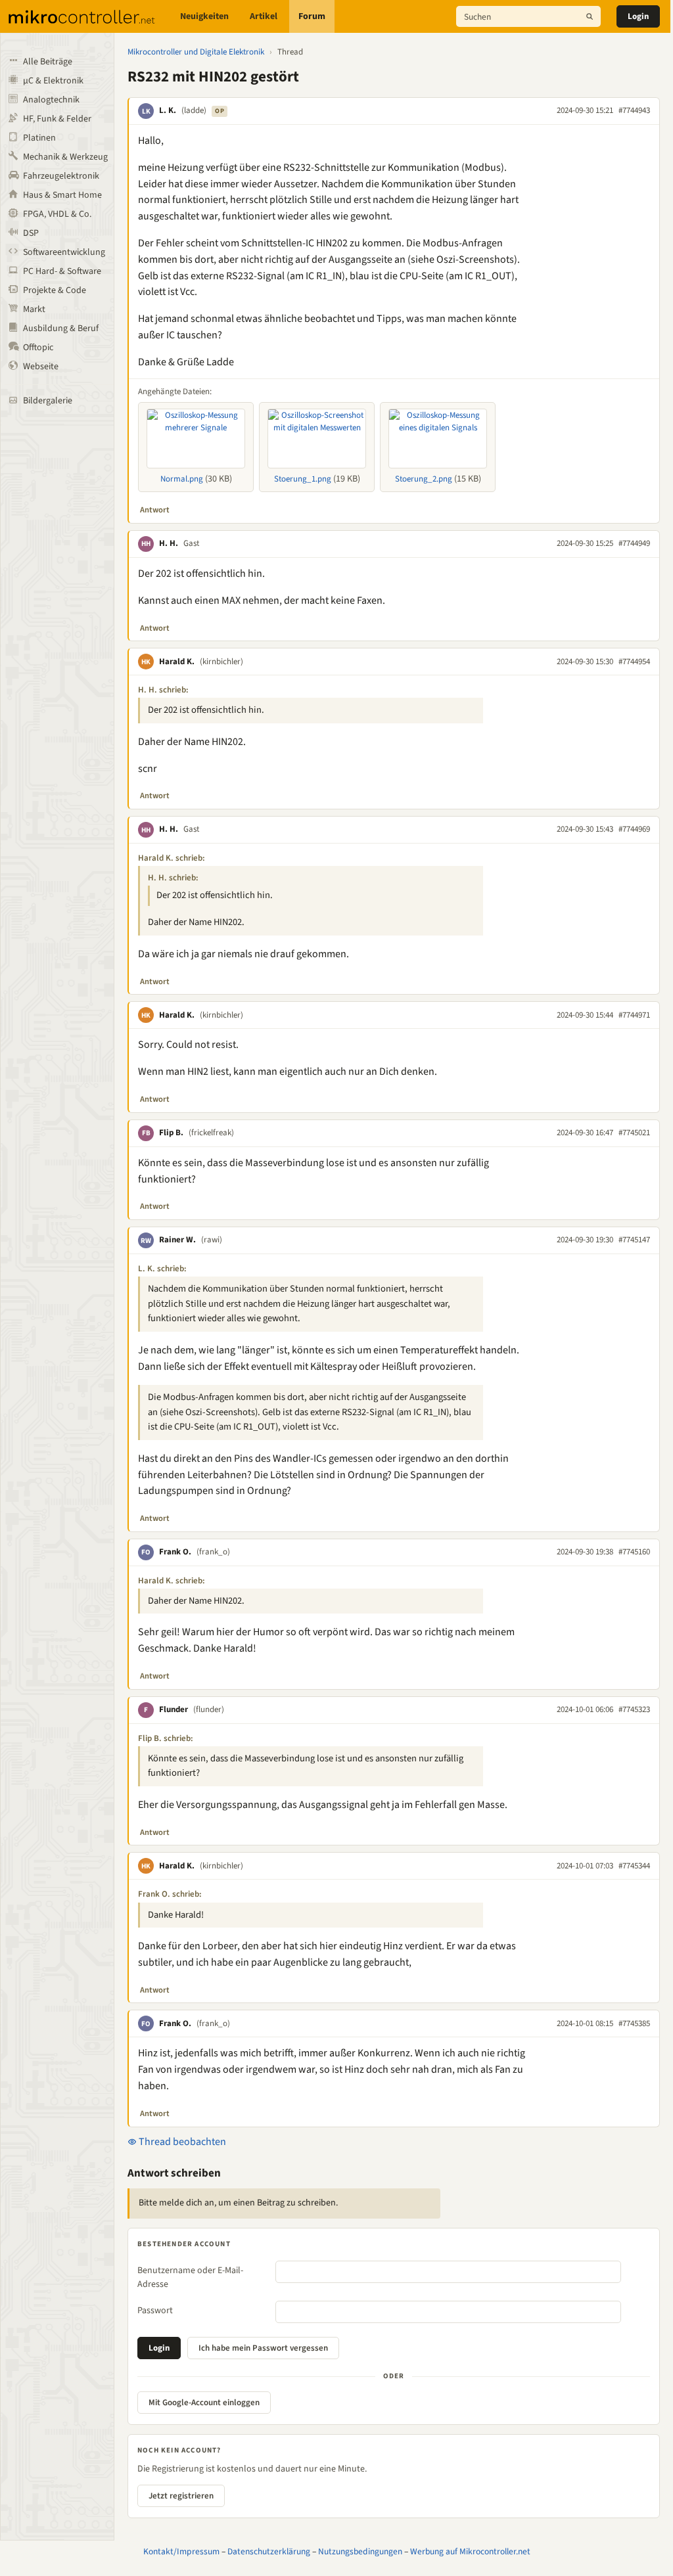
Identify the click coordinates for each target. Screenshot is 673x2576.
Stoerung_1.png (303, 479)
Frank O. (175, 1552)
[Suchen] (590, 16)
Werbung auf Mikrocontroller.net (470, 2551)
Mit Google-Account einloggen (204, 2403)
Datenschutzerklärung (269, 2551)
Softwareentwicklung (64, 252)
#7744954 (634, 662)
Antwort (155, 510)
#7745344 (634, 1866)
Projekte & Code (55, 290)
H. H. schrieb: (163, 690)
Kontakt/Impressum (181, 2551)
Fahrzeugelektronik (61, 176)
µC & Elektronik (53, 81)
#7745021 (634, 1133)
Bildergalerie (48, 401)
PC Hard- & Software (62, 271)
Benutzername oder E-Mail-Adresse (190, 2277)
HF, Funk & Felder (57, 119)
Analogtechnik (51, 100)
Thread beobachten (181, 2142)
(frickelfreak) (211, 1133)
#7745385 (634, 2023)
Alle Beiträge (48, 62)
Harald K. (177, 662)
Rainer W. (177, 1240)
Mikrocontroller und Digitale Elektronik (196, 52)
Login (638, 16)
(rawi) (212, 1240)
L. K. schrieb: (162, 1269)
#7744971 (634, 1015)
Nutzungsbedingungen (360, 2551)
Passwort (155, 2311)
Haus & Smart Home (62, 195)
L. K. (168, 110)
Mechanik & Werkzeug (65, 157)
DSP (31, 233)
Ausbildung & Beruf (61, 328)
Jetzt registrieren (181, 2496)
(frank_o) (213, 1552)
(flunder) (209, 1709)
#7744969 (634, 829)
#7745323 (634, 1709)
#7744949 (634, 543)
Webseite (41, 367)
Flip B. (171, 1133)
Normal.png (182, 479)
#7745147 (634, 1240)
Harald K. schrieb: (172, 858)
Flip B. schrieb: (166, 1738)
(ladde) (194, 110)
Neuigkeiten (204, 16)
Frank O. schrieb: (170, 1894)
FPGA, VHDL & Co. (57, 214)
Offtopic (38, 348)
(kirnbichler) (221, 662)
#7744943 (634, 110)
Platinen (39, 138)
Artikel (264, 16)
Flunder (174, 1709)
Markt (34, 309)
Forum (312, 16)
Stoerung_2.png (424, 479)
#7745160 (634, 1552)
